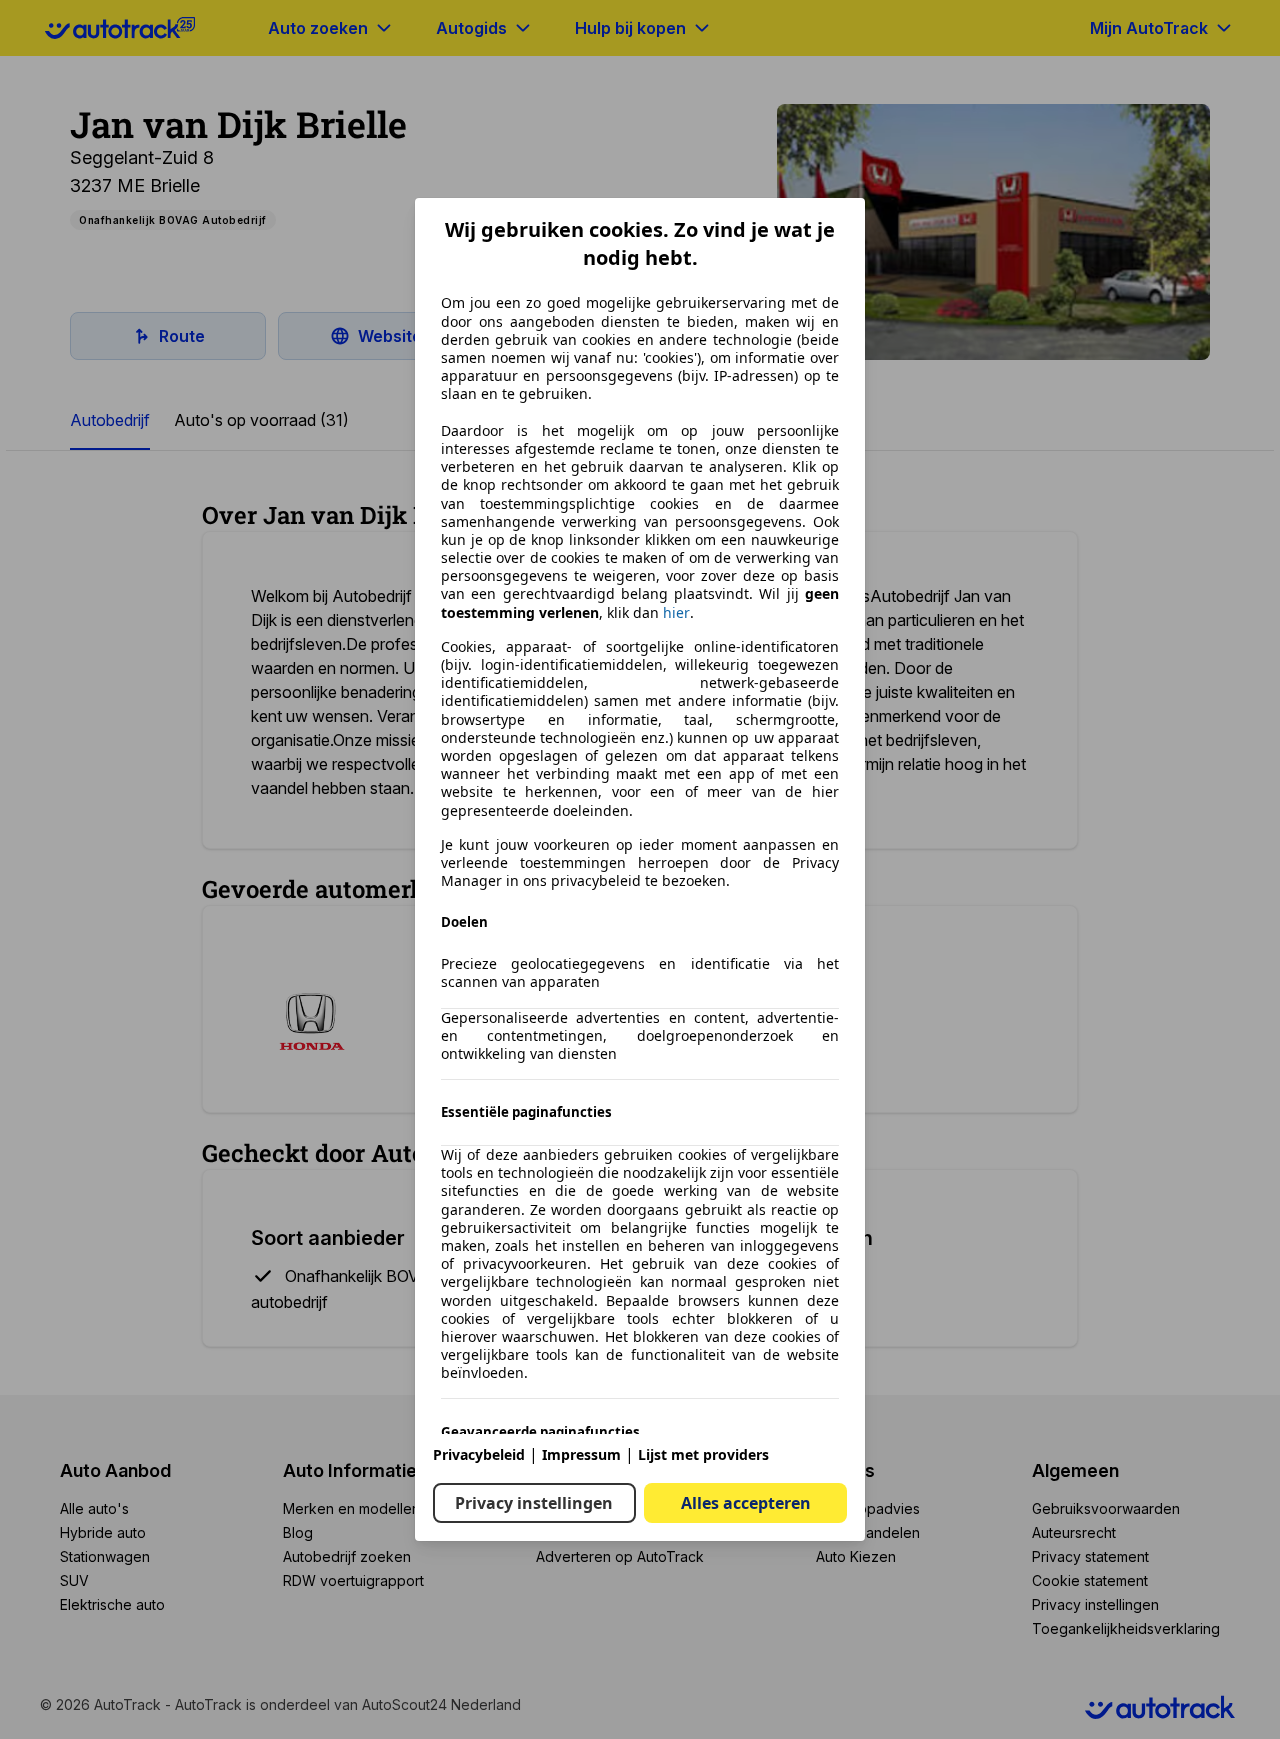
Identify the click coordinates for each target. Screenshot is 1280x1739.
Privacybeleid (479, 1454)
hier (676, 613)
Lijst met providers (703, 1454)
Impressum (581, 1454)
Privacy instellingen (534, 1503)
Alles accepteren (746, 1503)
